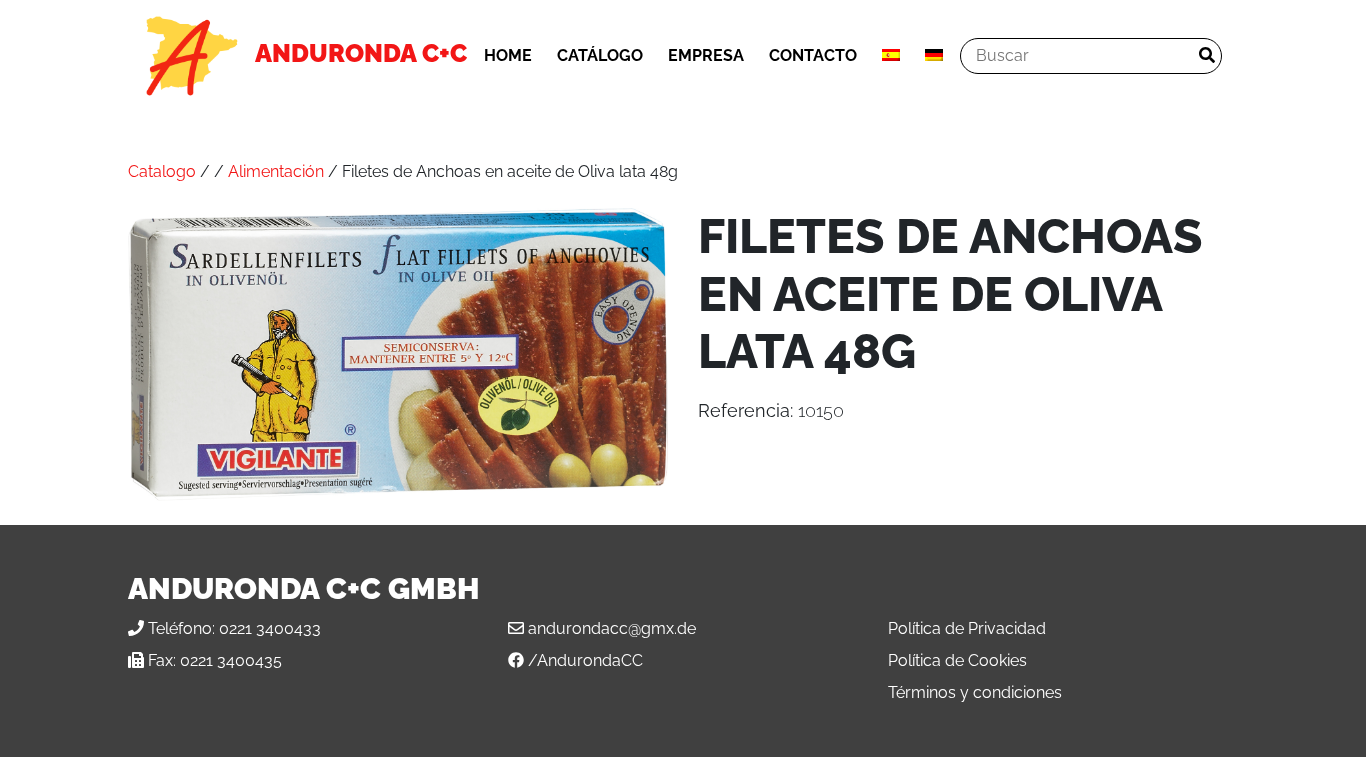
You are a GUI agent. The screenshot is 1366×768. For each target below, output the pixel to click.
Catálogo (600, 55)
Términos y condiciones (975, 692)
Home (508, 55)
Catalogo (162, 171)
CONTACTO (813, 55)
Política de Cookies (957, 660)
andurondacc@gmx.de (612, 628)
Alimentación (276, 171)
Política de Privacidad (967, 628)
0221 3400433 (270, 628)
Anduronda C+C (361, 53)
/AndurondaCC (585, 660)
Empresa (706, 55)
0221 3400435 (231, 660)
